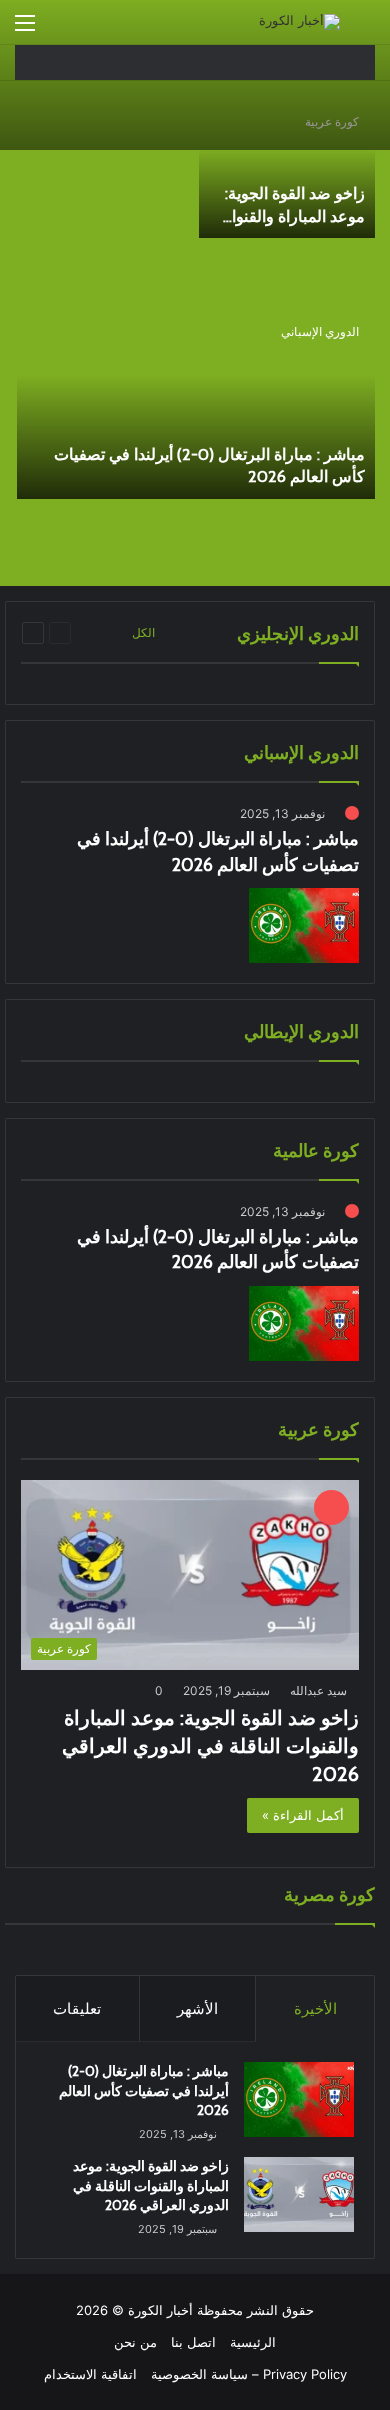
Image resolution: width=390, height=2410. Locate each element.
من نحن (135, 2342)
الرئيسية (253, 2342)
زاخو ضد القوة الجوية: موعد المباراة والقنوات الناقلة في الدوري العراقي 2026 (210, 1746)
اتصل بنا (193, 2342)
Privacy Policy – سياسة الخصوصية (249, 2374)
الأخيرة (315, 2008)
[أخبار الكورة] (299, 22)
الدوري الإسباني (320, 331)
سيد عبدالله (318, 1690)
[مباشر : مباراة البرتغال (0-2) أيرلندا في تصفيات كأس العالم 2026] (196, 405)
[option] (195, 336)
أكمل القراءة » (303, 1815)
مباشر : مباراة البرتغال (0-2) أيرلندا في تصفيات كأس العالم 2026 (144, 2090)
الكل (143, 632)
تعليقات (77, 2008)
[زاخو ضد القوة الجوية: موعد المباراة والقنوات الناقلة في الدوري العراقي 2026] (287, 169)
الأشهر (197, 2008)
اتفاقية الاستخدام (90, 2374)
